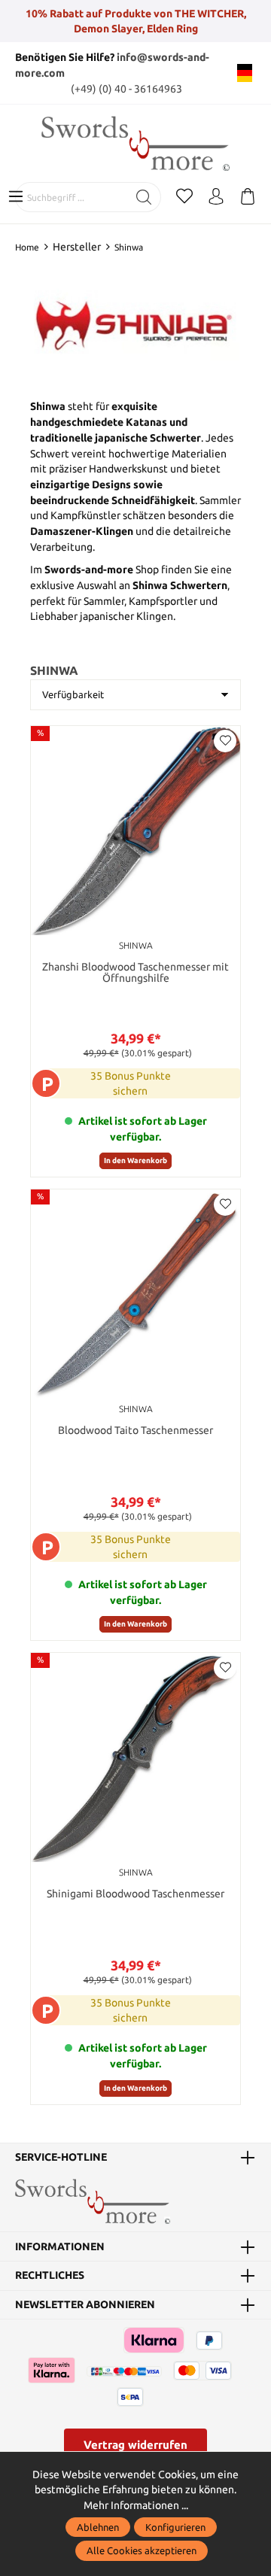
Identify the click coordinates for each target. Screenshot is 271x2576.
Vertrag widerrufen (135, 2445)
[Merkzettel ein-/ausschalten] (225, 741)
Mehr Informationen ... (136, 2505)
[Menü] (16, 197)
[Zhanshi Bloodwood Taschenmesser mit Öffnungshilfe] (135, 831)
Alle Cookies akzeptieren (142, 2550)
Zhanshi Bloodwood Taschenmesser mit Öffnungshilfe (135, 973)
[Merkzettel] (184, 197)
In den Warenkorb (135, 1160)
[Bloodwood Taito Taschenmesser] (135, 1294)
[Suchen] (144, 197)
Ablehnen (98, 2527)
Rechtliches (50, 2276)
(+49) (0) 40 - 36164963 (126, 89)
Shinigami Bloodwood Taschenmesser (135, 1894)
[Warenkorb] (248, 197)
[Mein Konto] (216, 197)
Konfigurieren (175, 2527)
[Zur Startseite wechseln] (135, 143)
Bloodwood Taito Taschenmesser (135, 1431)
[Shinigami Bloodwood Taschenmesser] (135, 1757)
